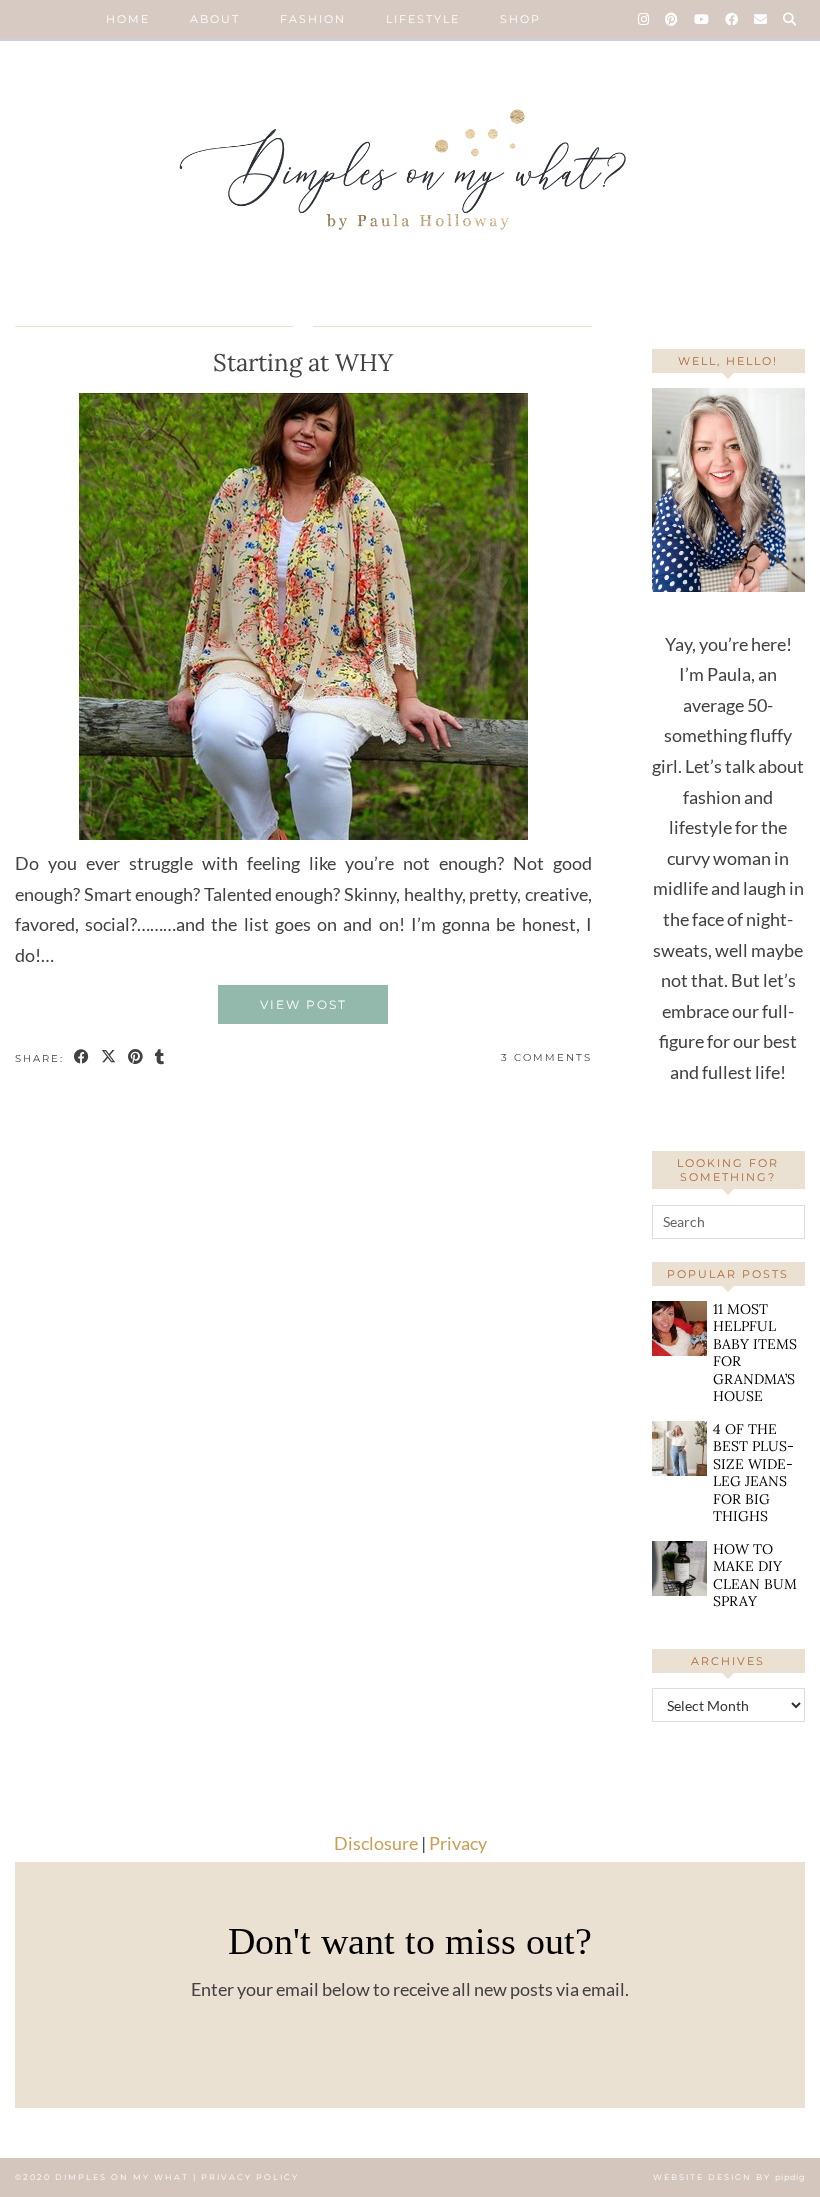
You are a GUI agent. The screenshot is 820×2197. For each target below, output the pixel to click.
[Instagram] (644, 19)
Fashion (313, 19)
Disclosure (376, 1843)
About (215, 19)
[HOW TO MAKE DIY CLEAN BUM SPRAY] (679, 1568)
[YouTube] (702, 19)
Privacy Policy (250, 2177)
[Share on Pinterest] (136, 1058)
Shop (520, 19)
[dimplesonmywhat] (410, 175)
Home (128, 19)
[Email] (761, 19)
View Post (303, 1004)
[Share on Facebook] (82, 1058)
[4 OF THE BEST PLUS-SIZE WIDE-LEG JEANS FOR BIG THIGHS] (679, 1448)
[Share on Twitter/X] (109, 1058)
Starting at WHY (303, 362)
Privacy (458, 1843)
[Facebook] (732, 19)
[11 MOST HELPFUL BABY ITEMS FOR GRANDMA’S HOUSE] (679, 1328)
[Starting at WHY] (303, 833)
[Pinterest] (672, 19)
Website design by (729, 2177)
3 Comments (546, 1057)
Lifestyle (423, 19)
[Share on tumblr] (160, 1058)
